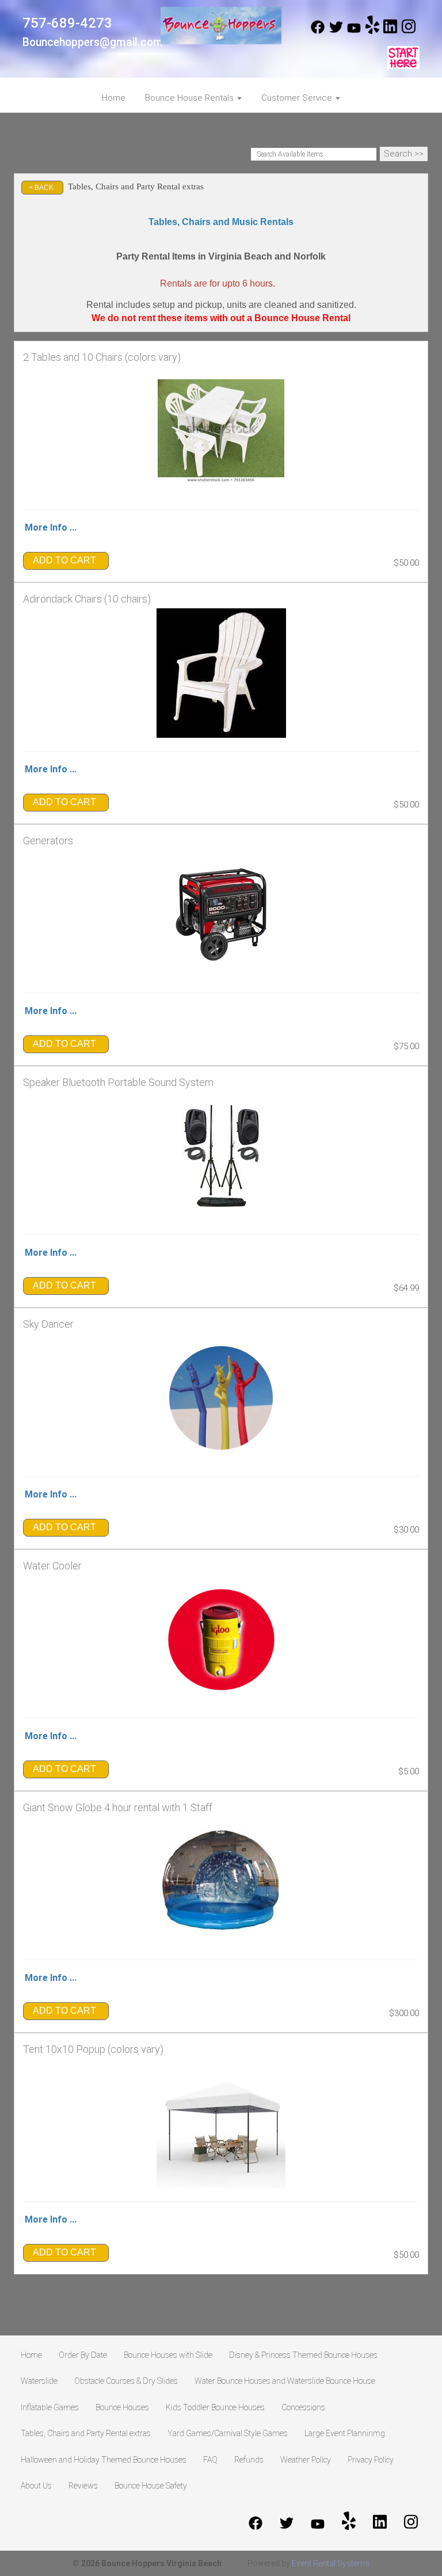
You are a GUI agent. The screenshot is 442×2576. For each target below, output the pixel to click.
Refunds (249, 2460)
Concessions (303, 2407)
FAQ (210, 2460)
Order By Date (83, 2355)
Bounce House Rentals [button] (190, 98)
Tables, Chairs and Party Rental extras (86, 2433)
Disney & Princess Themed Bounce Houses (303, 2355)
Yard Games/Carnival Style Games (228, 2433)
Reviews (83, 2486)
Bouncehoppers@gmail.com (93, 42)
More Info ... (51, 527)
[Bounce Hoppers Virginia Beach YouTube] (354, 31)
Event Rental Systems (331, 2563)
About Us (36, 2486)
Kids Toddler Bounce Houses (215, 2407)
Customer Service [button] (298, 98)
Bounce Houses (122, 2407)
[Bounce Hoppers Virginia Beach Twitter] (336, 31)
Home (114, 98)
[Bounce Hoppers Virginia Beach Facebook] (318, 31)
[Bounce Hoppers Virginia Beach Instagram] (409, 31)
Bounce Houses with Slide (168, 2355)
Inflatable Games (50, 2407)
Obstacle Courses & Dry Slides (126, 2381)
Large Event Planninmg (345, 2433)
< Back (41, 188)
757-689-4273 (67, 23)
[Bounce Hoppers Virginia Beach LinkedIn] (390, 31)
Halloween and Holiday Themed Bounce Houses (104, 2460)
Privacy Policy (371, 2460)
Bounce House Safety (151, 2486)
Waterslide (39, 2381)
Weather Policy (306, 2460)
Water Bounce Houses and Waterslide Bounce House (285, 2381)
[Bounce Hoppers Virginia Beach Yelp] (372, 31)
